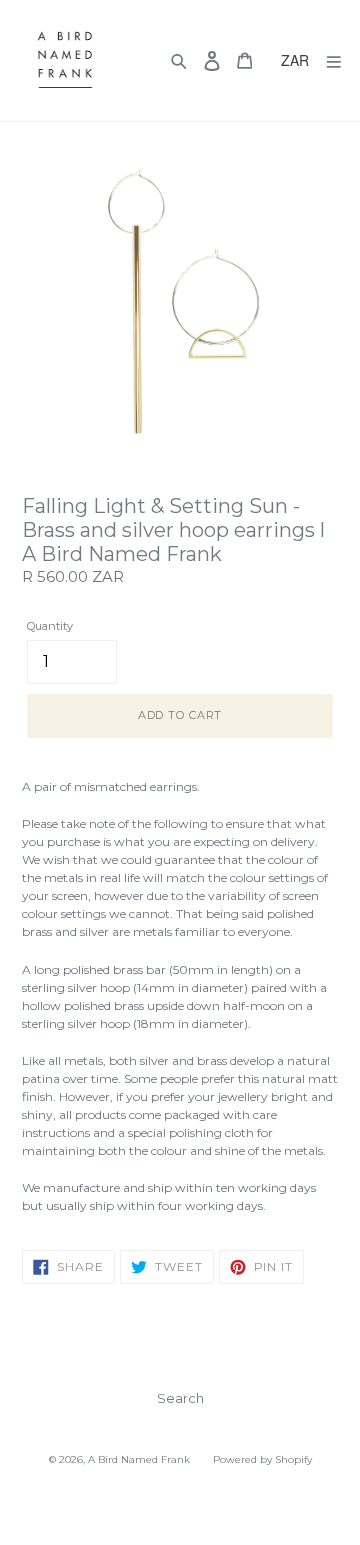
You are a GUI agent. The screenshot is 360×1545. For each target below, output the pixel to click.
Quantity (50, 626)
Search (180, 1398)
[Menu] (334, 60)
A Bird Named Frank (139, 1459)
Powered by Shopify (262, 1459)
